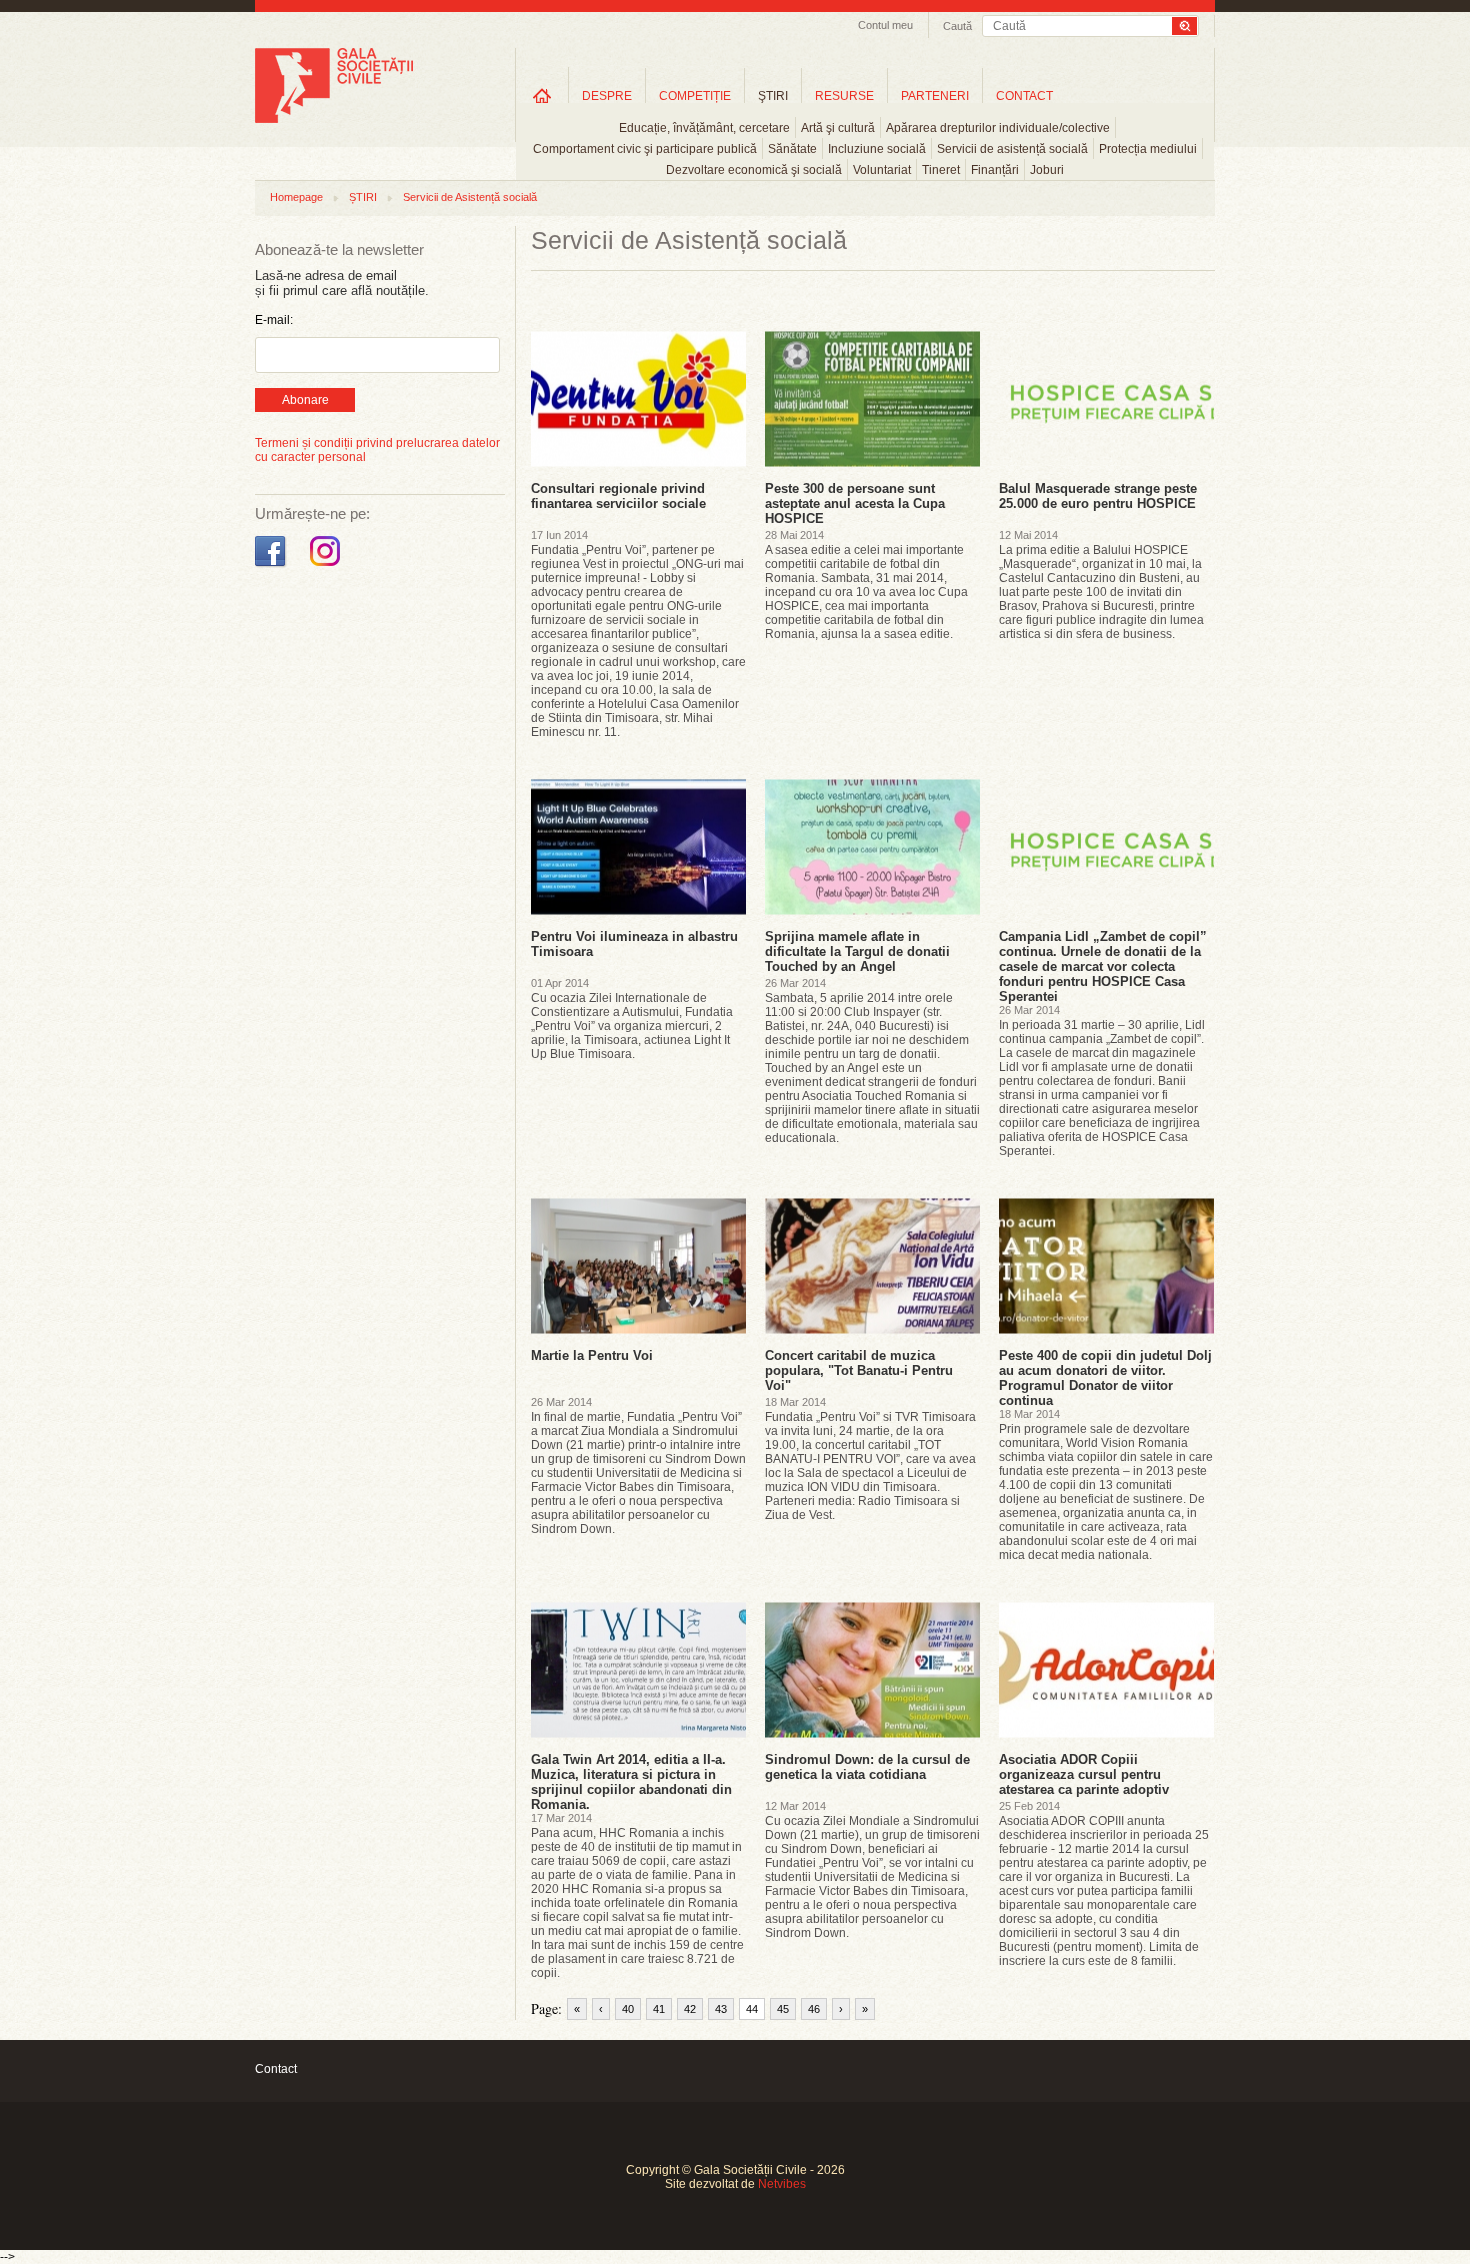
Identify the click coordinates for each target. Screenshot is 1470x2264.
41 (659, 2009)
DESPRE (607, 96)
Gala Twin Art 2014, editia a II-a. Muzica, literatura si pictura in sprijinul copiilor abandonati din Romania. (631, 1782)
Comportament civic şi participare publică (645, 149)
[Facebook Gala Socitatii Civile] (272, 567)
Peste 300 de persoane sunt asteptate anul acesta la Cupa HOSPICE (855, 503)
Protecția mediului (1148, 149)
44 (752, 2009)
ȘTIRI (363, 197)
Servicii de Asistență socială (470, 197)
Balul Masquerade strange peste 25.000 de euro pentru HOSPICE (1098, 496)
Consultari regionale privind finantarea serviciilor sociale (618, 496)
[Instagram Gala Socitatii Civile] (327, 567)
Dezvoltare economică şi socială (754, 170)
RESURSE (844, 96)
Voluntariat (882, 170)
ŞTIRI (773, 96)
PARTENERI (935, 96)
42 (690, 2009)
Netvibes (782, 2184)
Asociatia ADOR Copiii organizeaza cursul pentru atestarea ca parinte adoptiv (1084, 1774)
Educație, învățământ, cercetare (704, 128)
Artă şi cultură (838, 128)
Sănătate (792, 149)
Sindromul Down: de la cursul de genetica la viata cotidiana (867, 1767)
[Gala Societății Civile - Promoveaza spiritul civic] (334, 119)
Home (542, 95)
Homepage (296, 197)
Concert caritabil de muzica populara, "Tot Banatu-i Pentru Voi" (859, 1370)
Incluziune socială (877, 149)
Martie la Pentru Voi (592, 1355)
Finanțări (995, 170)
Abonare (305, 400)
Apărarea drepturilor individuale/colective (998, 128)
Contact (276, 2069)
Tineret (941, 170)
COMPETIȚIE (695, 96)
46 (814, 2009)
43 (721, 2009)
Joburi (1047, 170)
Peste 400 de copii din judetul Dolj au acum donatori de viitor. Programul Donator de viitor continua (1105, 1378)
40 (628, 2009)
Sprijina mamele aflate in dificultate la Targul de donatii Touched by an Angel (857, 951)
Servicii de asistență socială (1012, 149)
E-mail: (274, 320)
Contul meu (885, 25)
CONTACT (1024, 96)
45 (783, 2009)
